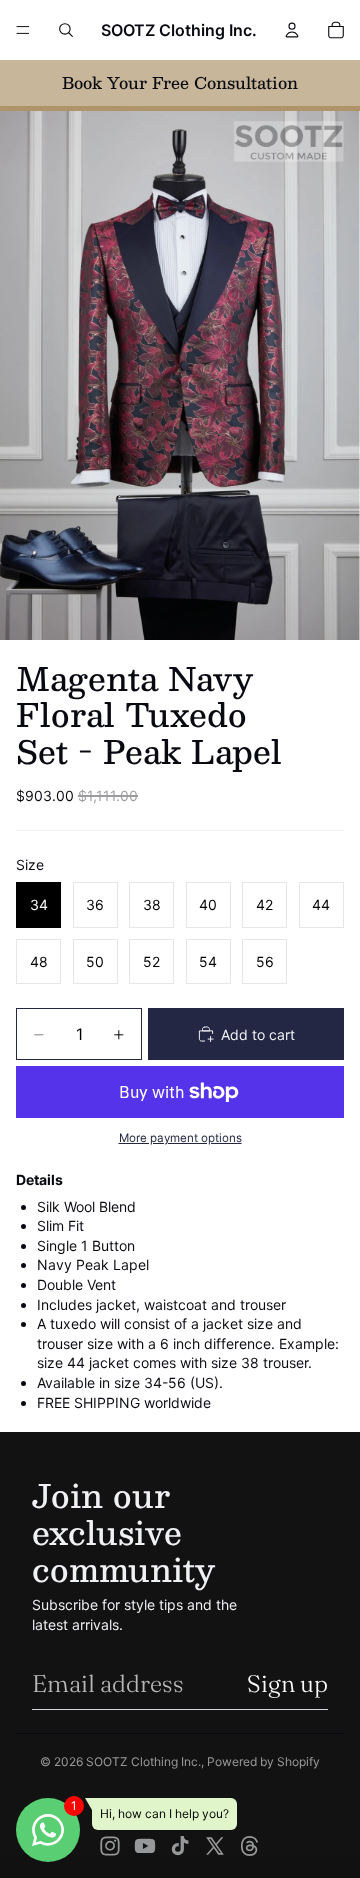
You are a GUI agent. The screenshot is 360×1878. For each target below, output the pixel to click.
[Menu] (23, 30)
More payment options (180, 1138)
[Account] (292, 30)
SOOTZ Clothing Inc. (143, 1761)
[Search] (66, 30)
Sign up (287, 1683)
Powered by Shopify (263, 1761)
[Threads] (250, 1846)
